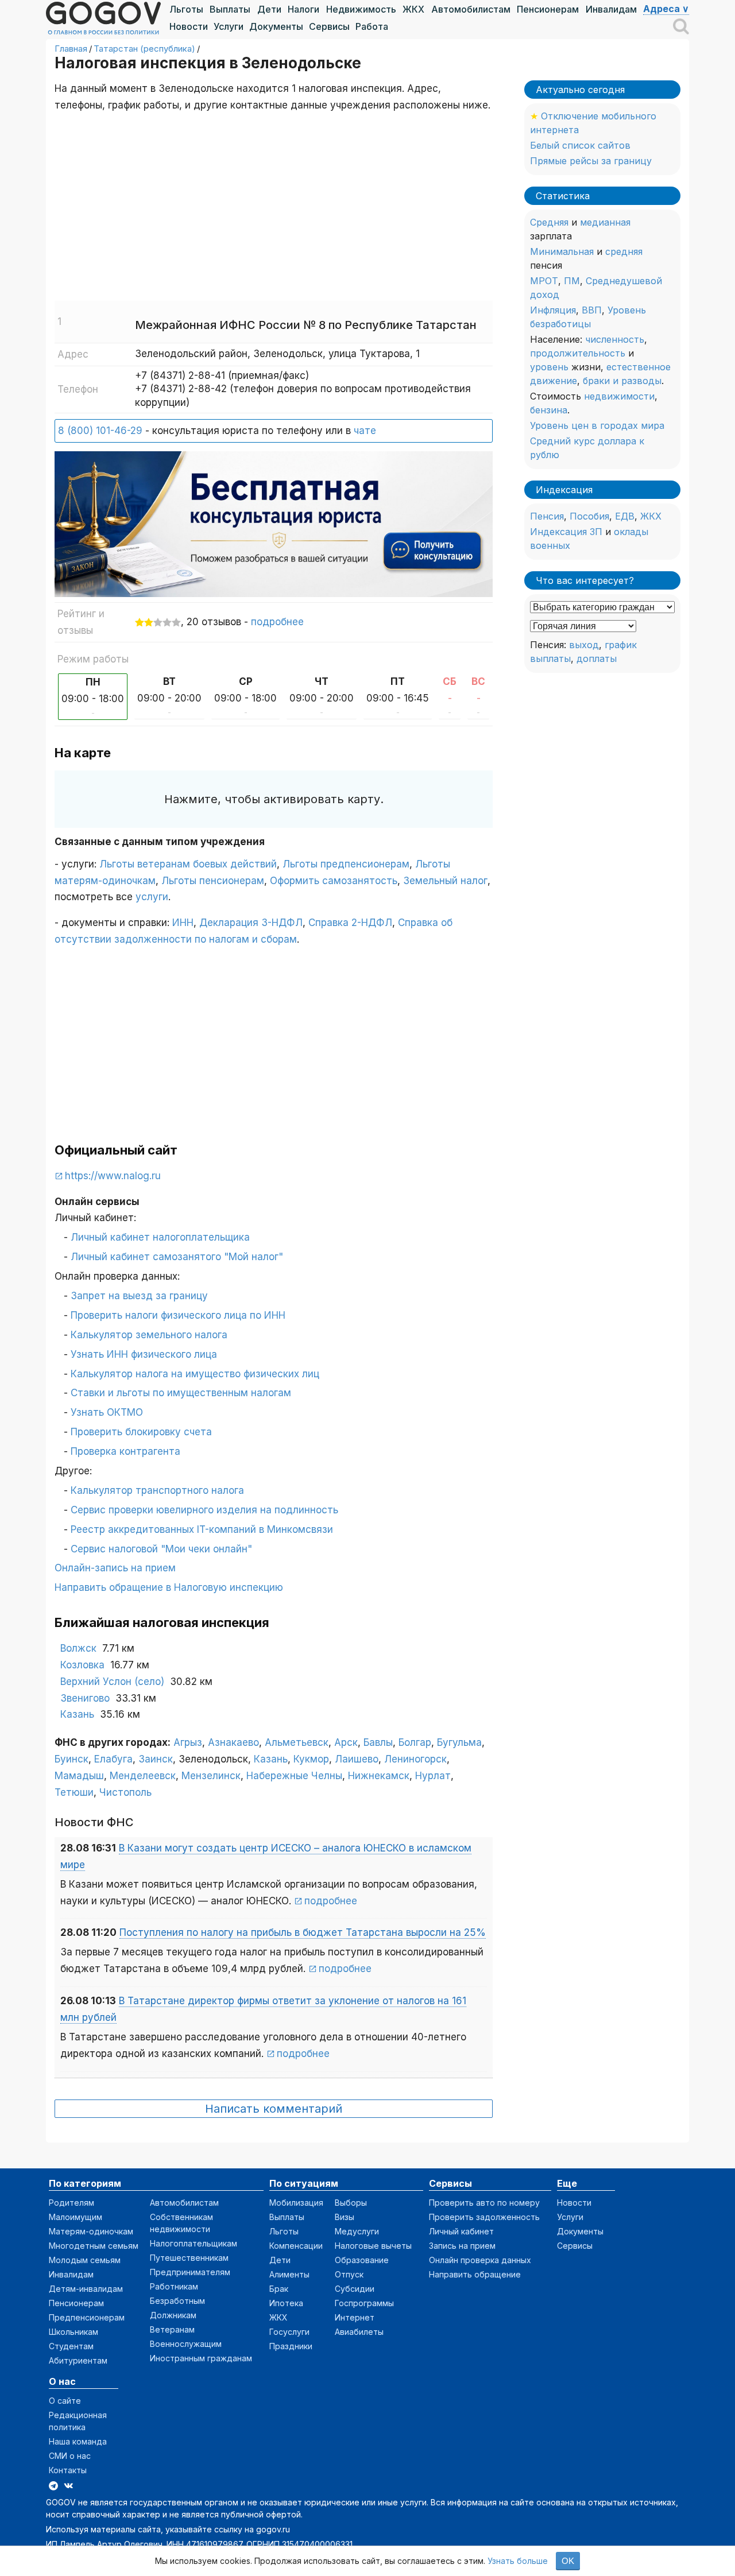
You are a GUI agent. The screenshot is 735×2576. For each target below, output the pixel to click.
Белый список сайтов (580, 145)
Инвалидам (611, 9)
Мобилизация (296, 2203)
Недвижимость (361, 9)
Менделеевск (143, 1776)
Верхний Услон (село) (112, 1682)
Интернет (355, 2317)
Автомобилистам (471, 9)
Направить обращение (475, 2274)
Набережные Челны (294, 1776)
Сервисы (329, 26)
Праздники (291, 2346)
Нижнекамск (379, 1776)
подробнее (277, 622)
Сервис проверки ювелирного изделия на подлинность (204, 1510)
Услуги (229, 26)
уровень (549, 367)
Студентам (71, 2346)
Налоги (303, 9)
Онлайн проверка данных (480, 2260)
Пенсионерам (548, 9)
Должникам (173, 2315)
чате (365, 431)
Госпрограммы (364, 2303)
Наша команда (78, 2441)
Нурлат (433, 1776)
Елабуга (113, 1759)
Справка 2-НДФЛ (350, 923)
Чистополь (125, 1792)
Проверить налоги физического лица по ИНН (178, 1315)
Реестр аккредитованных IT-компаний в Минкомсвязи (202, 1529)
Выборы (351, 2203)
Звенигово (85, 1698)
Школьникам (73, 2332)
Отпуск (349, 2274)
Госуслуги (289, 2332)
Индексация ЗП (566, 532)
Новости (189, 26)
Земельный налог (445, 881)
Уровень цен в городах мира (597, 425)
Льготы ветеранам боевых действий (188, 864)
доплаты (597, 658)
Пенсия (547, 516)
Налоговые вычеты (373, 2246)
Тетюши (74, 1792)
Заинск (156, 1759)
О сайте (65, 2401)
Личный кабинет (461, 2231)
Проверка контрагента (125, 1451)
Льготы (186, 9)
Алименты (289, 2274)
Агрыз (188, 1742)
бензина (549, 410)
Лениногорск (415, 1759)
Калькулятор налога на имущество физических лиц (195, 1374)
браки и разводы (622, 381)
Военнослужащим (186, 2344)
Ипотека (286, 2303)
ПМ (572, 281)
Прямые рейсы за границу (591, 161)
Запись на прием (462, 2246)
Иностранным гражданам (201, 2358)
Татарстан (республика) (144, 49)
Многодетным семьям (94, 2246)
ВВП (592, 310)
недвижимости (619, 396)
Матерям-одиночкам (91, 2231)
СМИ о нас (70, 2456)
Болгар (415, 1742)
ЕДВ (625, 516)
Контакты (68, 2470)
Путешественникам (189, 2258)
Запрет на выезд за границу (139, 1296)
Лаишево (357, 1759)
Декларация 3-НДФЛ (251, 923)
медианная (605, 222)
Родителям (71, 2203)
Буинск (71, 1759)
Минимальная (562, 251)
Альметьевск (297, 1742)
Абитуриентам (78, 2360)
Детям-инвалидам (86, 2289)
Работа (372, 26)
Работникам (174, 2286)
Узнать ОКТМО (107, 1412)
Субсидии (355, 2289)
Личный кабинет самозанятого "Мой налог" (177, 1257)
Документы (276, 26)
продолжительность (578, 353)
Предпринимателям (190, 2272)
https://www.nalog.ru (113, 1176)
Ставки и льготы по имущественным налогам (181, 1393)
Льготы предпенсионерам (346, 864)
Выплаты (230, 9)
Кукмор (311, 1759)
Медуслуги (357, 2231)
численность (615, 339)
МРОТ (544, 281)
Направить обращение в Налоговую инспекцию (169, 1587)
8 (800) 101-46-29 (100, 431)
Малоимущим (76, 2217)
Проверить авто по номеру (484, 2203)
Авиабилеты (359, 2332)
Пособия (589, 516)
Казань (77, 1714)
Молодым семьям (85, 2260)
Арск (346, 1742)
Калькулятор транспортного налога (157, 1490)
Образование (362, 2260)
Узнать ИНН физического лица (144, 1354)
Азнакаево (233, 1742)
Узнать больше (518, 2561)
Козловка (82, 1665)
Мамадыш (79, 1776)
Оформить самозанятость (334, 881)
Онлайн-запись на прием (115, 1568)
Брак (279, 2289)
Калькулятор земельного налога (149, 1335)
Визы (345, 2217)
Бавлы (378, 1742)
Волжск (78, 1648)
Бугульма (459, 1742)
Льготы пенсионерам (213, 881)
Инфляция (553, 310)
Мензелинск (211, 1776)
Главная (71, 49)
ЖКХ (413, 9)
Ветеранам (172, 2329)
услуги (152, 897)
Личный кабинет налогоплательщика (160, 1237)
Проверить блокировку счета (141, 1432)
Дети (269, 9)
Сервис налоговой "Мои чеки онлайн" (161, 1549)
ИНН (183, 923)
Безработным (177, 2301)
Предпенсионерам (87, 2317)
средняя (624, 251)
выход (584, 645)
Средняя (549, 222)
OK (568, 2561)
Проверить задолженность (484, 2217)
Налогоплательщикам (194, 2243)
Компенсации (296, 2246)
